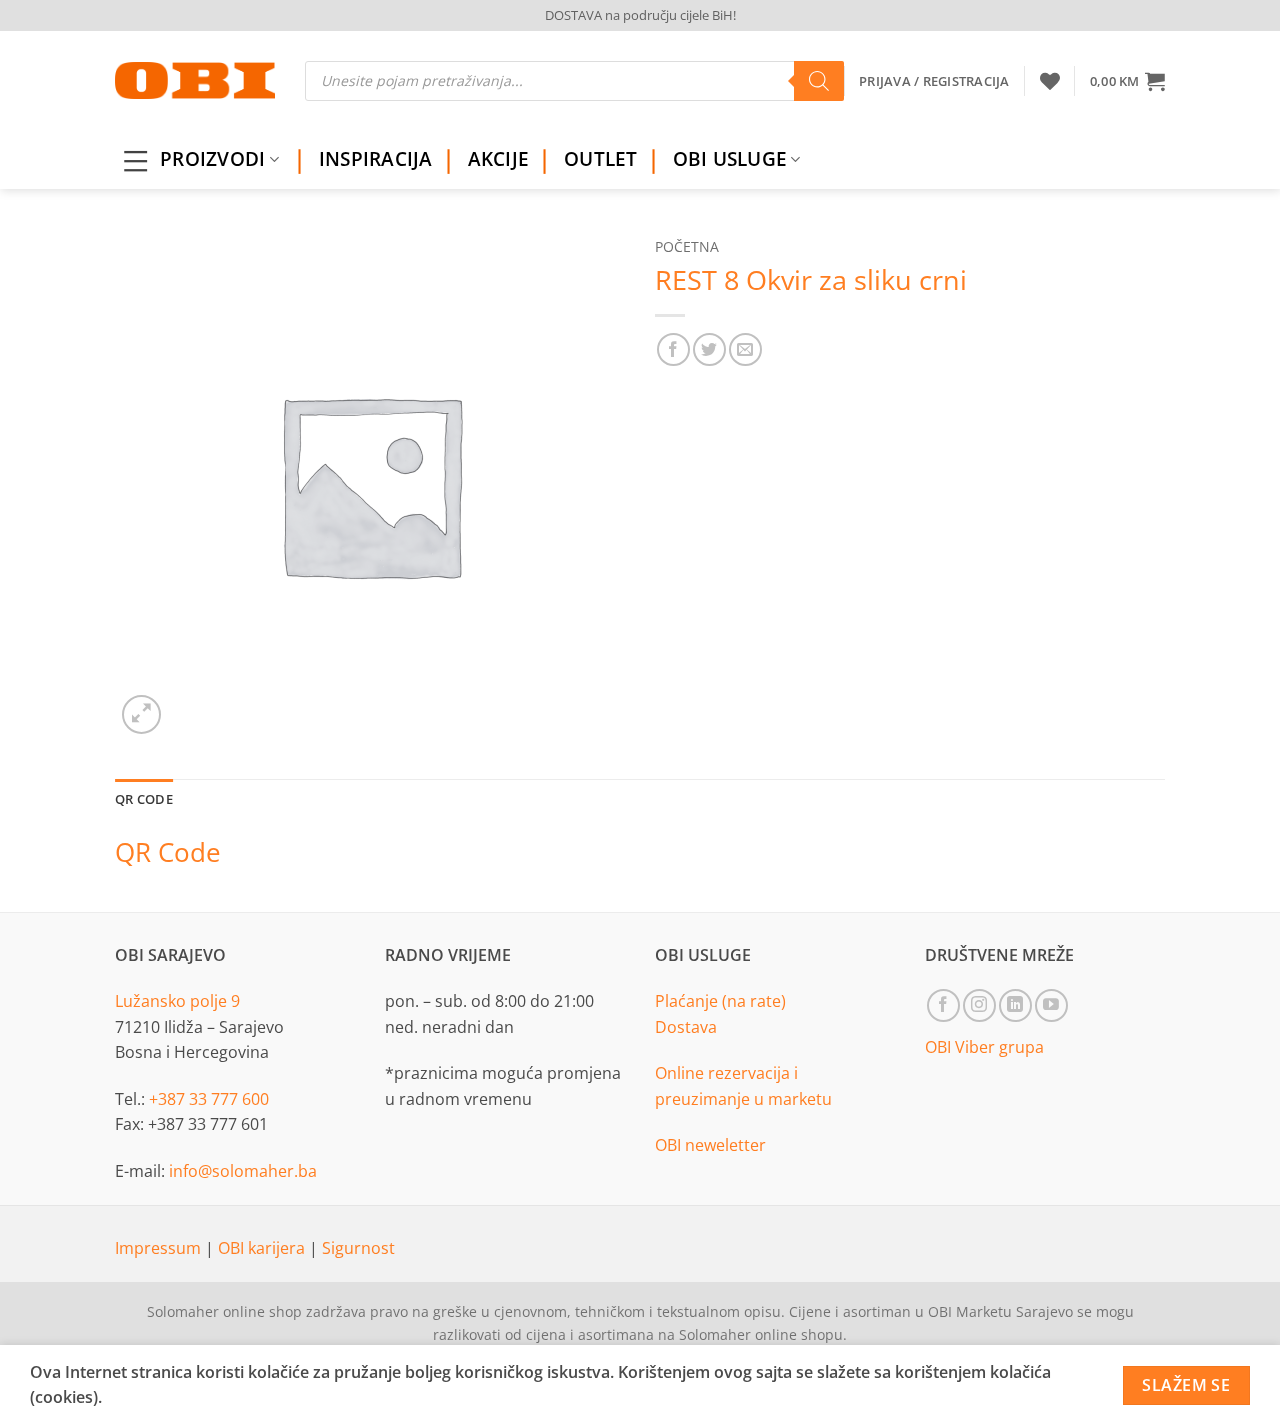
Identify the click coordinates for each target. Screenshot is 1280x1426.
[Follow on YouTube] (1051, 1005)
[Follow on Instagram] (979, 1005)
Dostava (686, 1027)
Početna (687, 246)
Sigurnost (358, 1248)
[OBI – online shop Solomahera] (195, 80)
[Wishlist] (1050, 81)
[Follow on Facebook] (943, 1005)
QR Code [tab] (144, 799)
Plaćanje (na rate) (720, 1001)
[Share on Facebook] (673, 349)
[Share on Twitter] (709, 349)
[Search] (819, 81)
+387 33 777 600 (209, 1099)
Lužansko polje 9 (177, 1001)
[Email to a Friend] (745, 349)
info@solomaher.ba (243, 1171)
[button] (1127, 81)
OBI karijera (263, 1248)
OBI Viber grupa (984, 1047)
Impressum (160, 1248)
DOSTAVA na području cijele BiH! (640, 15)
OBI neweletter (710, 1145)
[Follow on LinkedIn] (1015, 1005)
